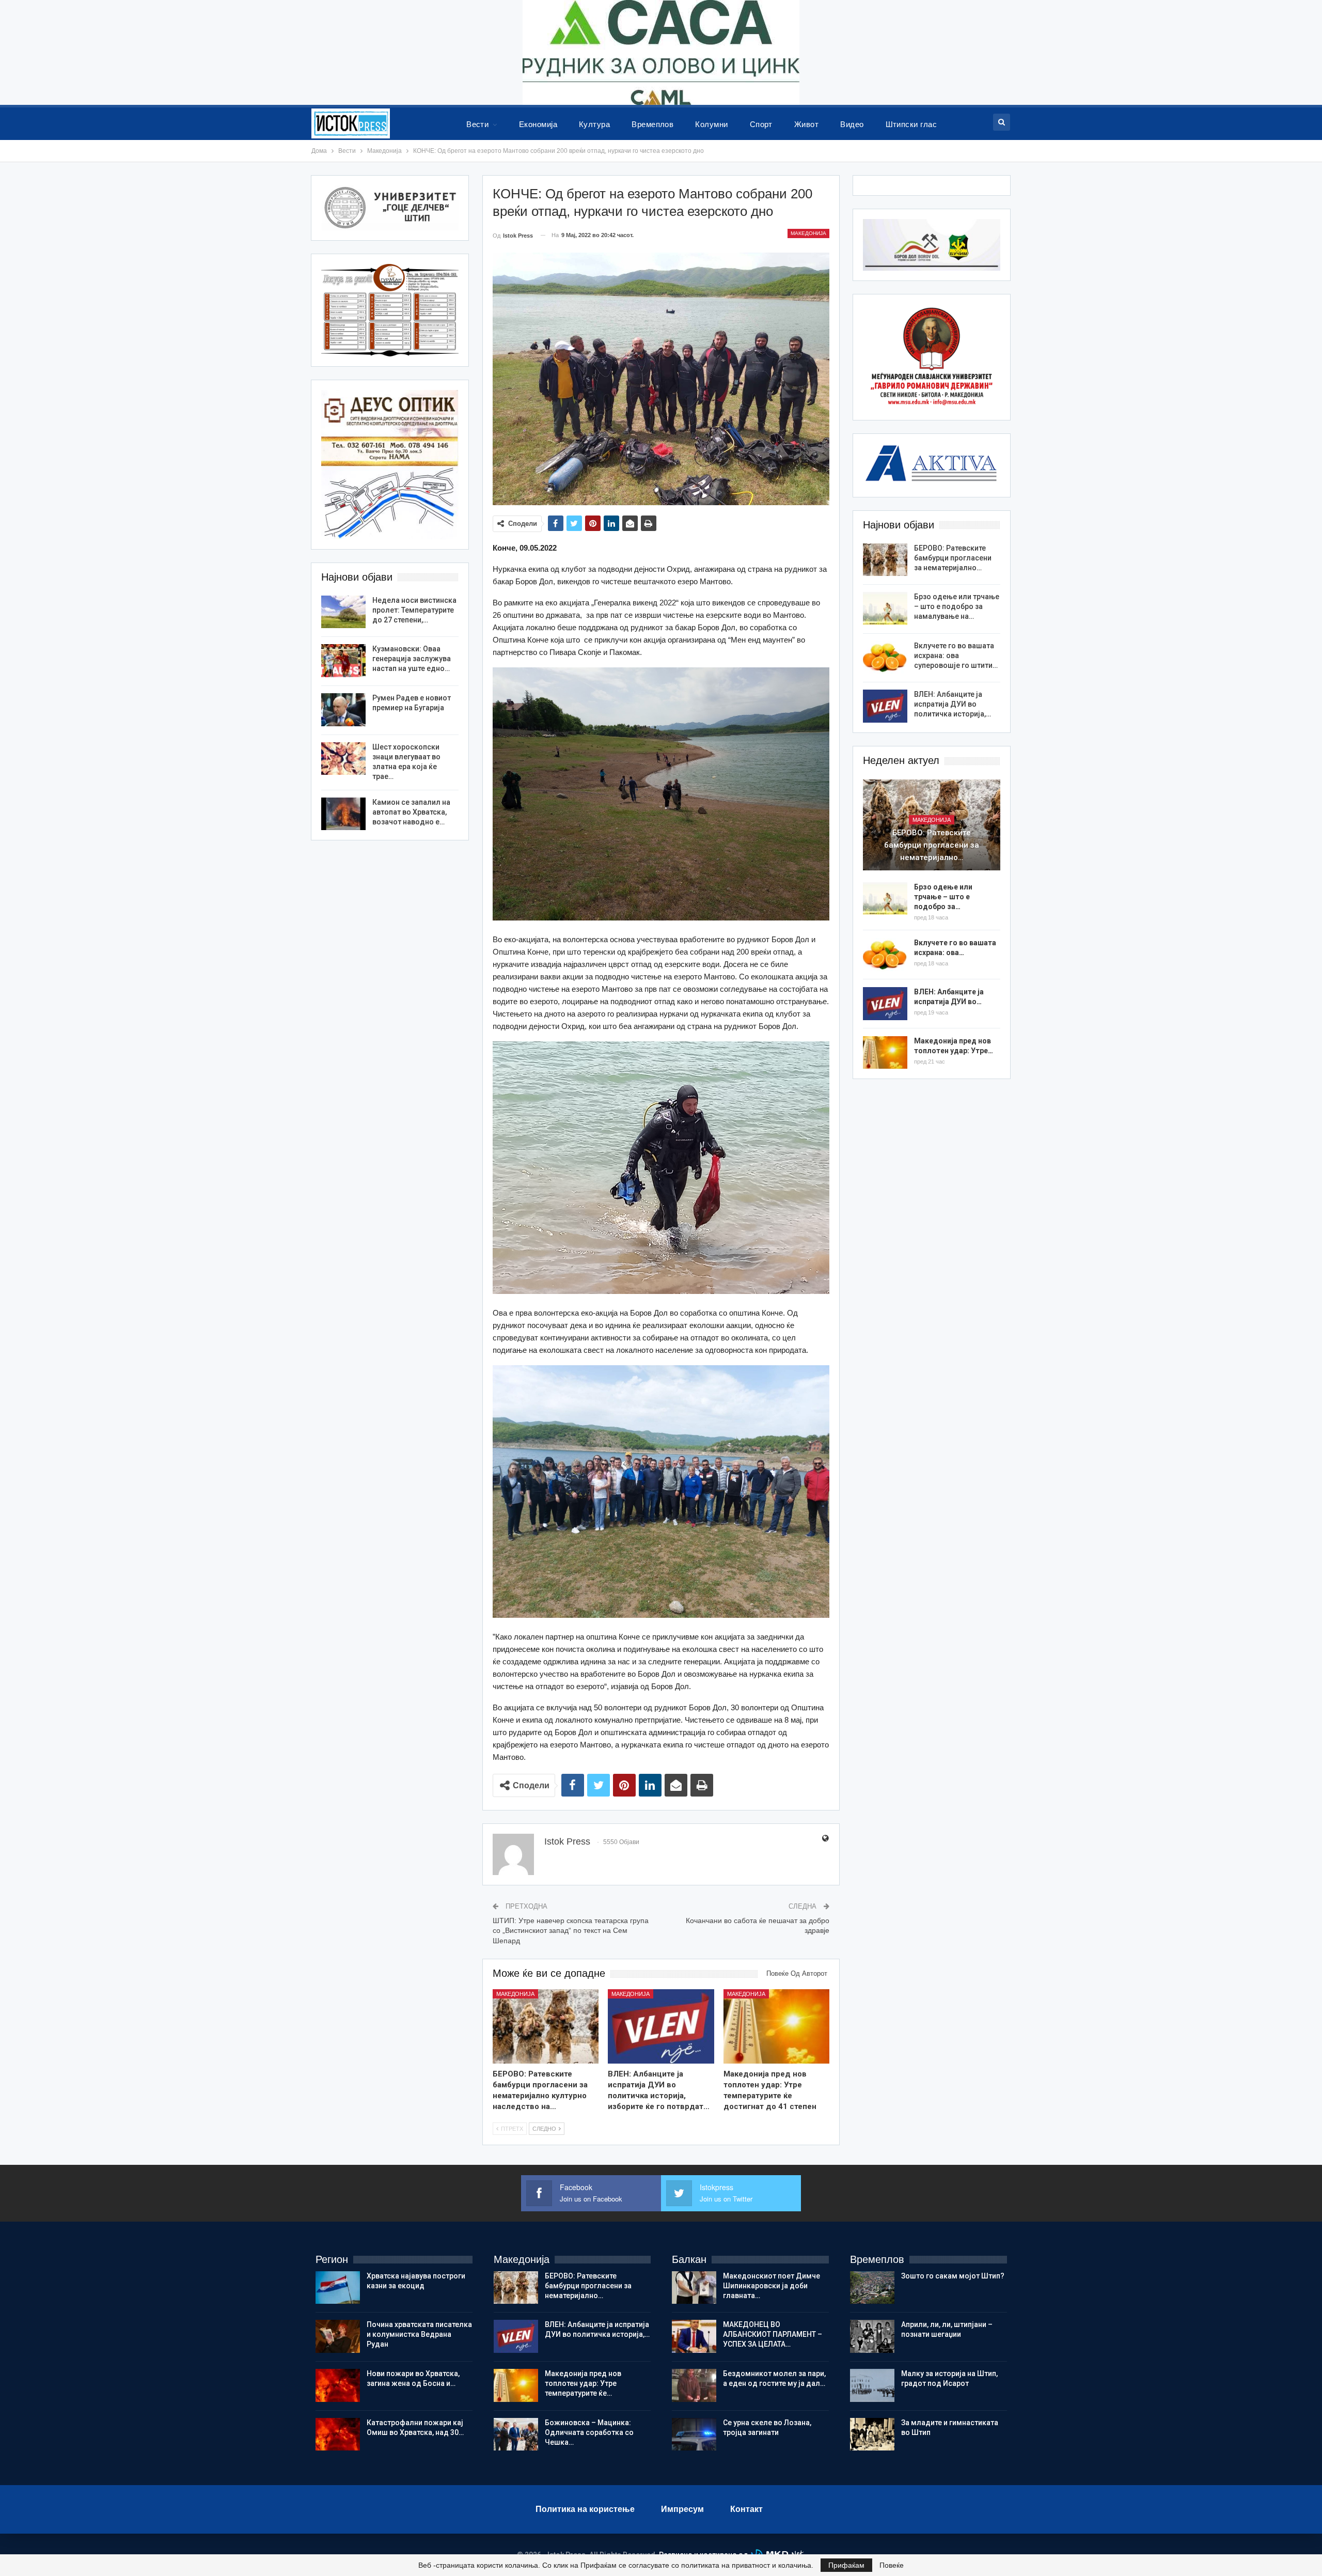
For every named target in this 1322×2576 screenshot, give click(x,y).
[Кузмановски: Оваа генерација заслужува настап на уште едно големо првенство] (343, 661)
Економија (538, 124)
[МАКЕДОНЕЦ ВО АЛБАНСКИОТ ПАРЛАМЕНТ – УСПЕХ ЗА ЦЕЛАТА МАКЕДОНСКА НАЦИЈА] (694, 2336)
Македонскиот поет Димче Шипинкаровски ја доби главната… (772, 2286)
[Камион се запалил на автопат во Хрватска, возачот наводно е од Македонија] (343, 814)
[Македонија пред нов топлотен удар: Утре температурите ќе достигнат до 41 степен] (777, 2026)
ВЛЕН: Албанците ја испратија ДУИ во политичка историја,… (953, 704)
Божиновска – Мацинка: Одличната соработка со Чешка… (589, 2432)
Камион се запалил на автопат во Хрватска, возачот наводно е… (411, 812)
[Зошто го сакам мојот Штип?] (872, 2288)
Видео (852, 124)
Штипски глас (911, 124)
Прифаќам (846, 2565)
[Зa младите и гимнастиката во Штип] (872, 2434)
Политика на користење (585, 2509)
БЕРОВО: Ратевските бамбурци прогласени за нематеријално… (953, 558)
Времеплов (652, 124)
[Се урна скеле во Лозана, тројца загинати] (694, 2434)
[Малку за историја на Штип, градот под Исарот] (872, 2385)
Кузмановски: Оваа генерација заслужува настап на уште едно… (412, 659)
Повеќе (892, 2565)
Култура (594, 124)
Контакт (746, 2509)
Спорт (761, 124)
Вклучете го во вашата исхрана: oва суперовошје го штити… (956, 655)
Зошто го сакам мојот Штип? (953, 2276)
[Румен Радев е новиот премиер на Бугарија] (343, 710)
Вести (477, 124)
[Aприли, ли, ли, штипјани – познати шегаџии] (872, 2336)
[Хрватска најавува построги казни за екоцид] (338, 2288)
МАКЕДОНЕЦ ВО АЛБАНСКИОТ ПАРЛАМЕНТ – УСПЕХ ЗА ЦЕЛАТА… (773, 2334)
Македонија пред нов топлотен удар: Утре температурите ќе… (583, 2383)
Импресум (682, 2509)
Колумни (711, 124)
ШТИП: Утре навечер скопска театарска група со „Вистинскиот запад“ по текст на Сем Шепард (571, 1931)
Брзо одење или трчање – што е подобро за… (943, 897)
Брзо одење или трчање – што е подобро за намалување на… (957, 606)
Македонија (808, 233)
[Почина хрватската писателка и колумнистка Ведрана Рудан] (338, 2336)
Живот (806, 124)
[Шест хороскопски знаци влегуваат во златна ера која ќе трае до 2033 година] (343, 759)
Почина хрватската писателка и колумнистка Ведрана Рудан (419, 2334)
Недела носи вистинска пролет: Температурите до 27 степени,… (414, 610)
